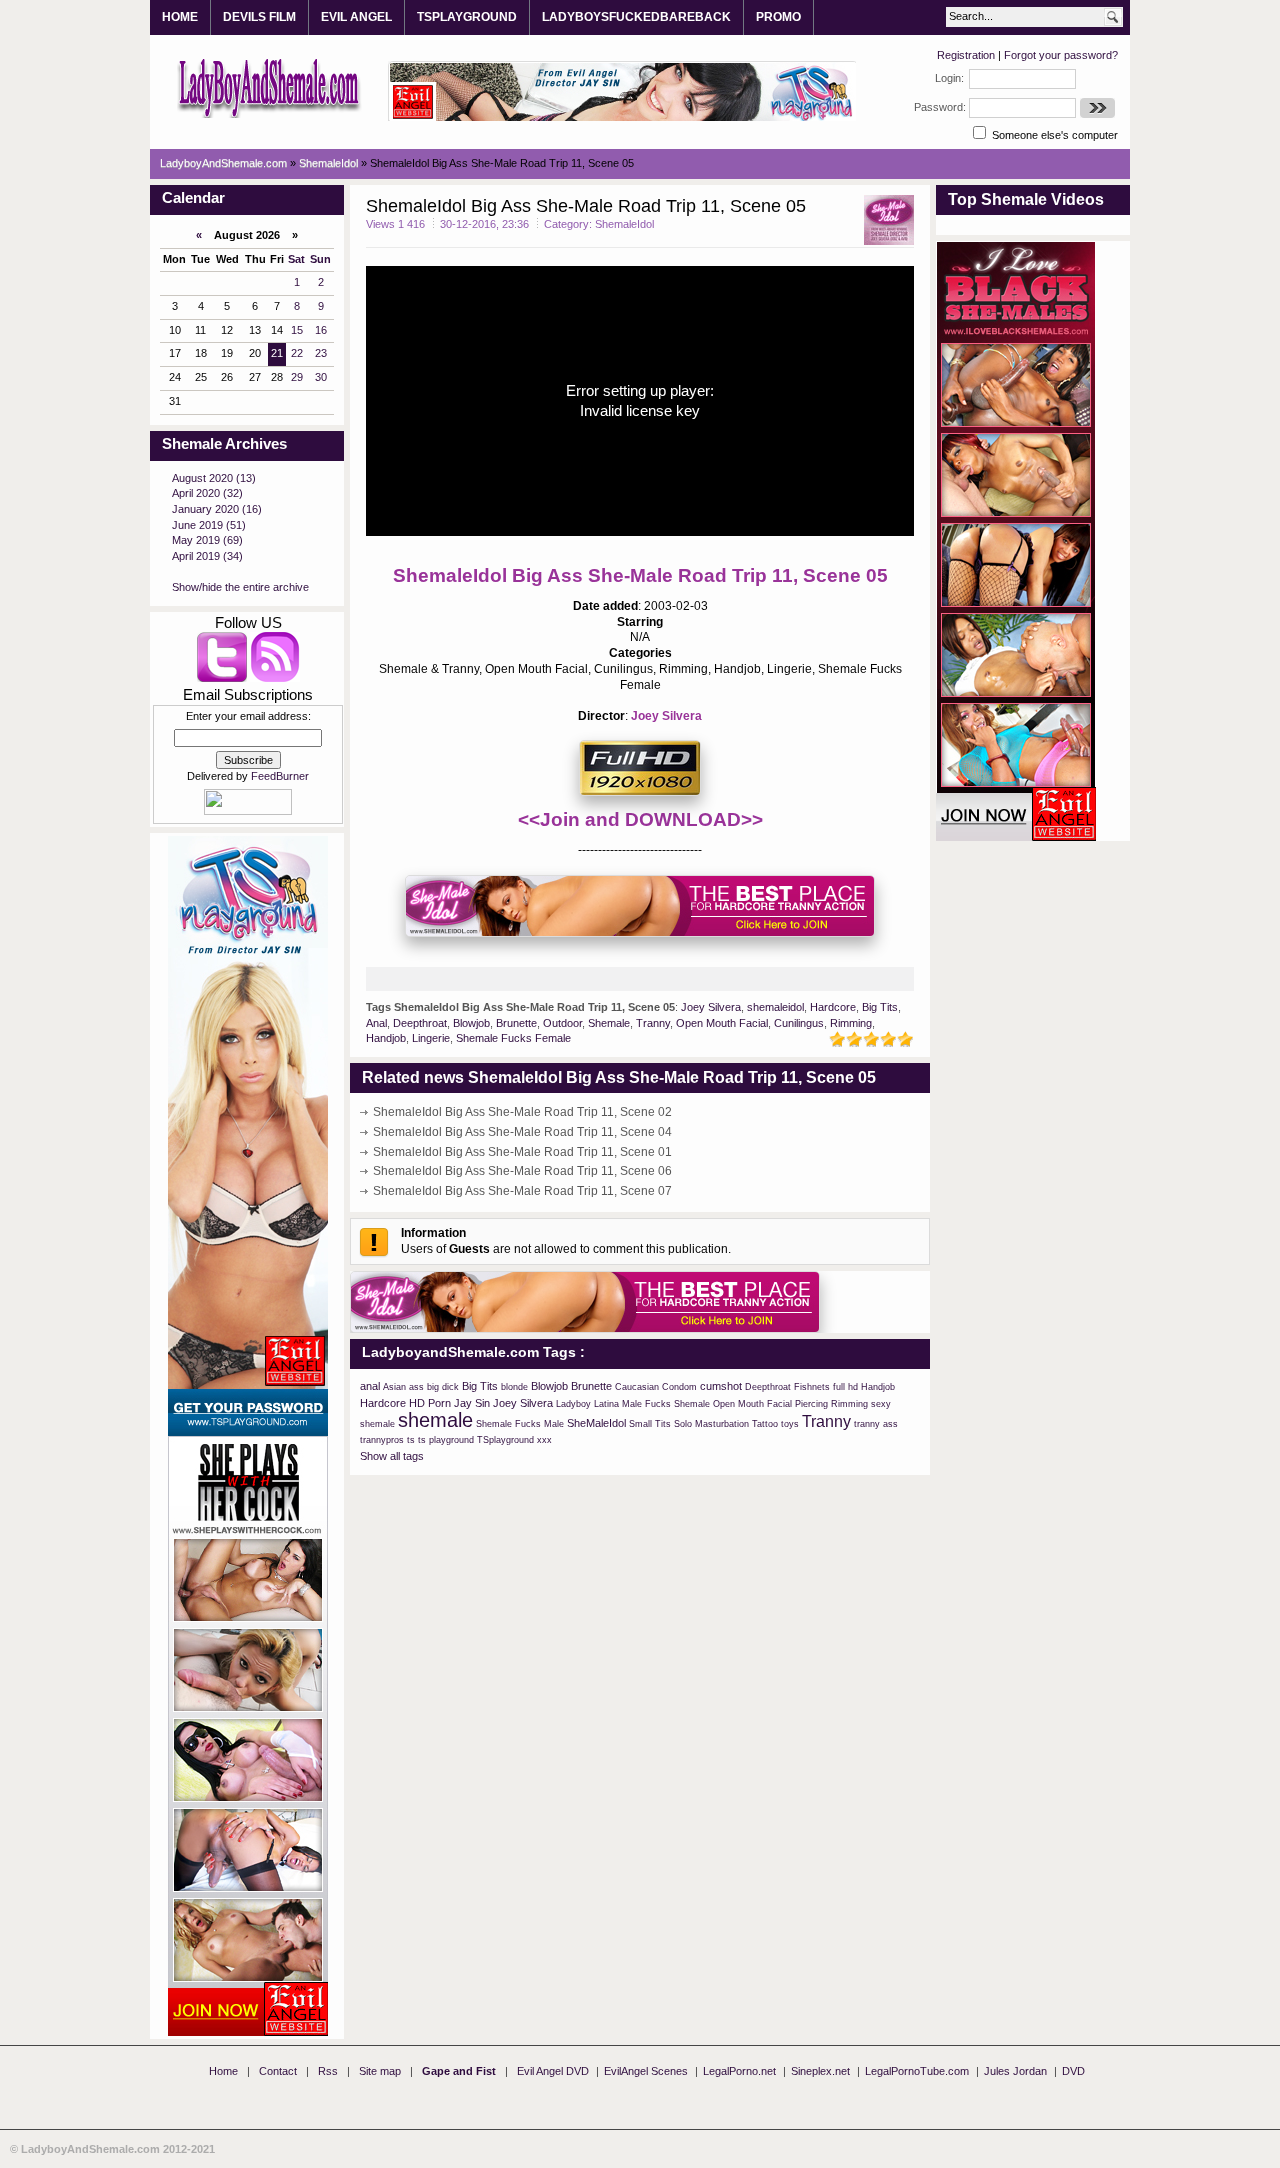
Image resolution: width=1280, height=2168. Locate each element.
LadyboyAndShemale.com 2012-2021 (118, 2149)
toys (790, 1424)
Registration (966, 55)
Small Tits (650, 1424)
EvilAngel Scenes (646, 2071)
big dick (443, 1387)
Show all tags (392, 1456)
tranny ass (876, 1424)
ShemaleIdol (624, 224)
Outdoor (562, 1023)
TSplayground (505, 1440)
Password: (940, 107)
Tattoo (765, 1424)
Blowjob (471, 1023)
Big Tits (880, 1007)
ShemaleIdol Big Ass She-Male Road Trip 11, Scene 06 (522, 1171)
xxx (544, 1440)
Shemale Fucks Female (513, 1038)
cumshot (721, 1386)
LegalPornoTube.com (917, 2071)
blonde (514, 1387)
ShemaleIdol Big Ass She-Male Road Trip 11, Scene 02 (522, 1112)
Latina (606, 1404)
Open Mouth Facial (722, 1023)
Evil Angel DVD (553, 2071)
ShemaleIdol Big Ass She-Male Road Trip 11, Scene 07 (522, 1191)
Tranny (653, 1023)
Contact (278, 2071)
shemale (435, 1420)
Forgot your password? (1061, 55)
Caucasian (637, 1387)
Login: (949, 78)
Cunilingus (799, 1023)
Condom (679, 1387)
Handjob (386, 1038)
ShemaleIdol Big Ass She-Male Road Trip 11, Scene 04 (522, 1132)
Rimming (851, 1023)
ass (416, 1387)
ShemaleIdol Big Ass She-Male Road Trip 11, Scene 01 (522, 1152)
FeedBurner (280, 776)
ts (411, 1440)
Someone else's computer (1053, 135)
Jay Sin (472, 1403)
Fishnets (812, 1387)
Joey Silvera (666, 716)
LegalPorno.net (739, 2071)
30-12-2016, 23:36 (484, 224)
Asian (394, 1387)
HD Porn (430, 1403)
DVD (1073, 2071)
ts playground (446, 1440)
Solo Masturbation (711, 1424)
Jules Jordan (1015, 2071)
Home (223, 2071)
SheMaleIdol (596, 1423)
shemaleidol (775, 1007)
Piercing (811, 1404)
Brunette (516, 1023)
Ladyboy (573, 1404)
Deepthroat (420, 1023)
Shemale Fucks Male (520, 1424)
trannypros (382, 1440)
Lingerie (431, 1038)
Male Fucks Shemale (666, 1404)
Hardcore (833, 1007)
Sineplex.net (820, 2071)
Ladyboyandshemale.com (269, 87)
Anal (376, 1023)
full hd (845, 1387)
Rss (328, 2071)
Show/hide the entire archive (240, 587)
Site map (380, 2071)
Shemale (609, 1023)
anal (370, 1386)
